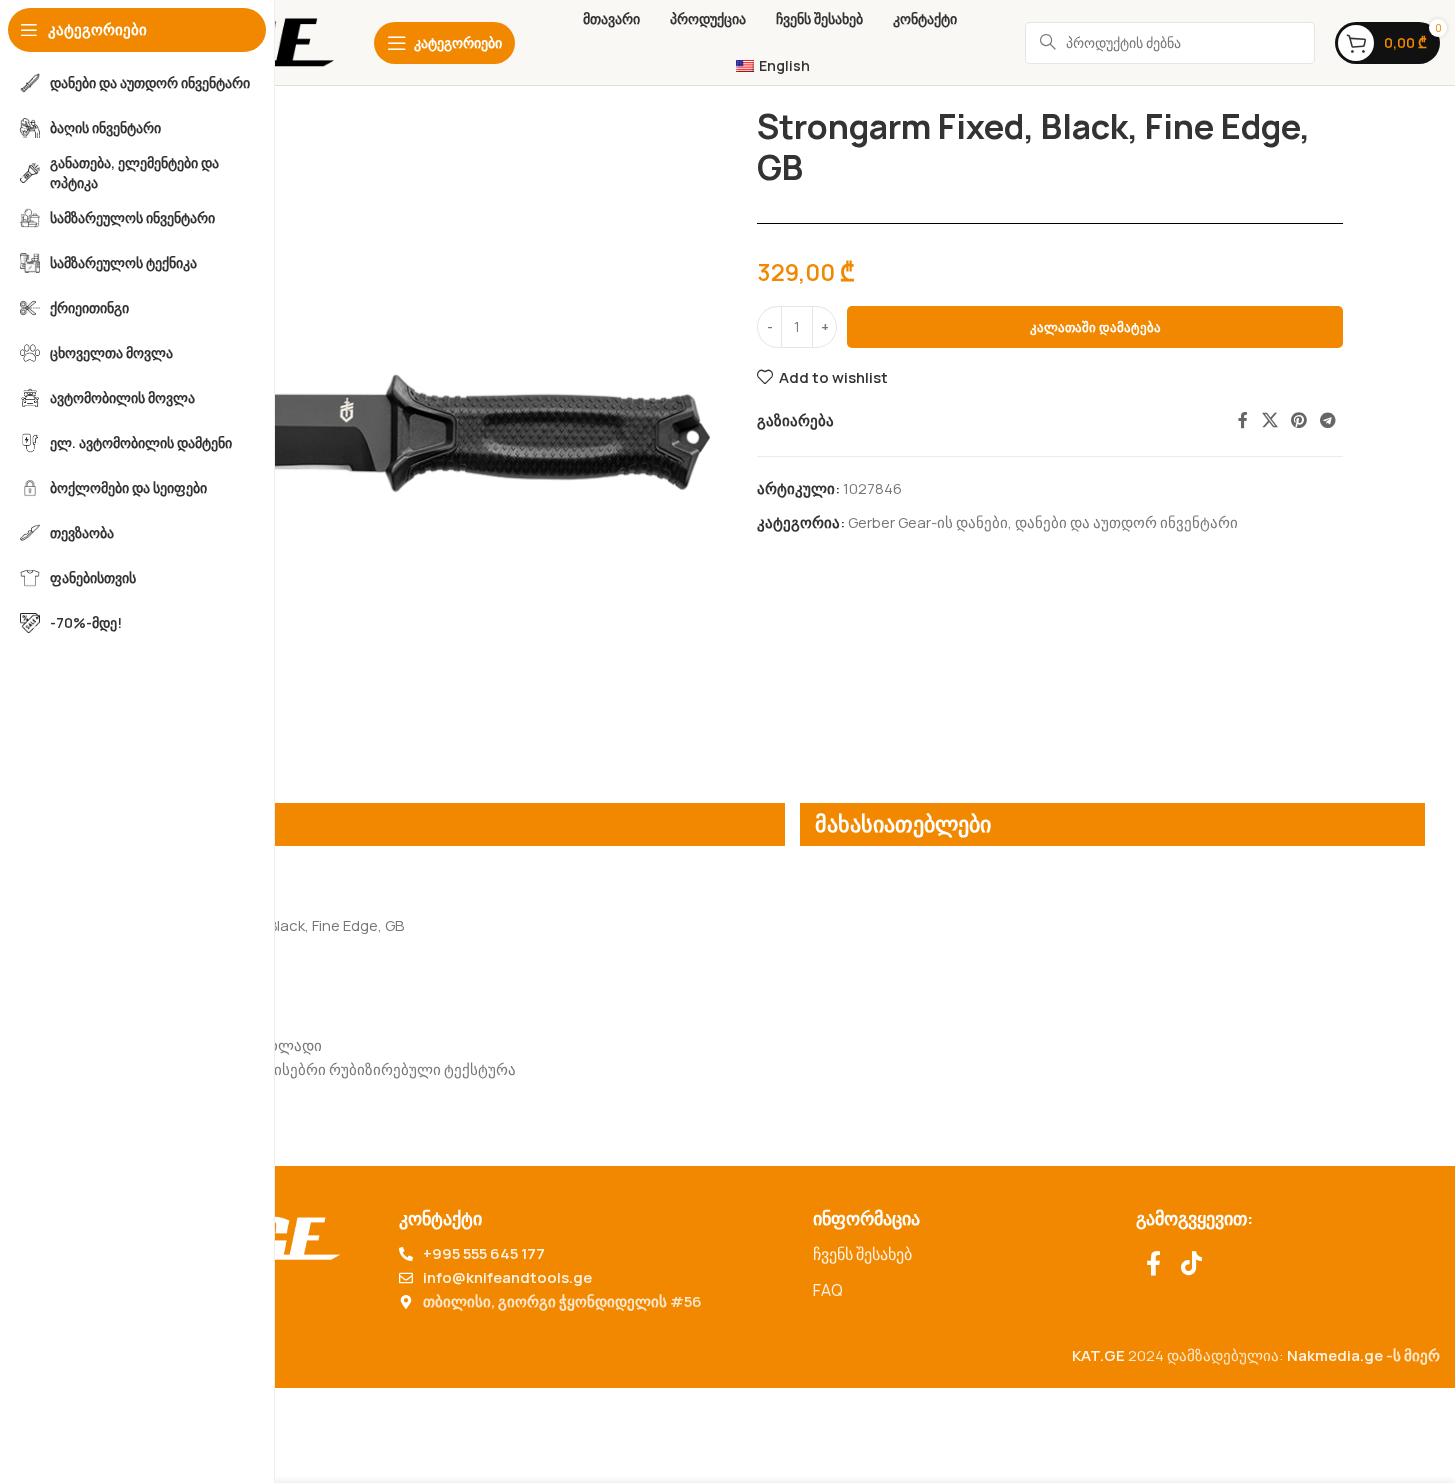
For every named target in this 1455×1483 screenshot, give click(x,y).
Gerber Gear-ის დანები (928, 522)
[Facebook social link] (1243, 421)
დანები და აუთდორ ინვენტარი (1126, 522)
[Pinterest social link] (1298, 421)
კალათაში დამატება (1095, 327)
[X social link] (1269, 421)
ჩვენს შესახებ (862, 1254)
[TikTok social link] (1191, 1264)
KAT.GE (1098, 1355)
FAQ (828, 1290)
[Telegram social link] (1328, 421)
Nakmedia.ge (1335, 1355)
